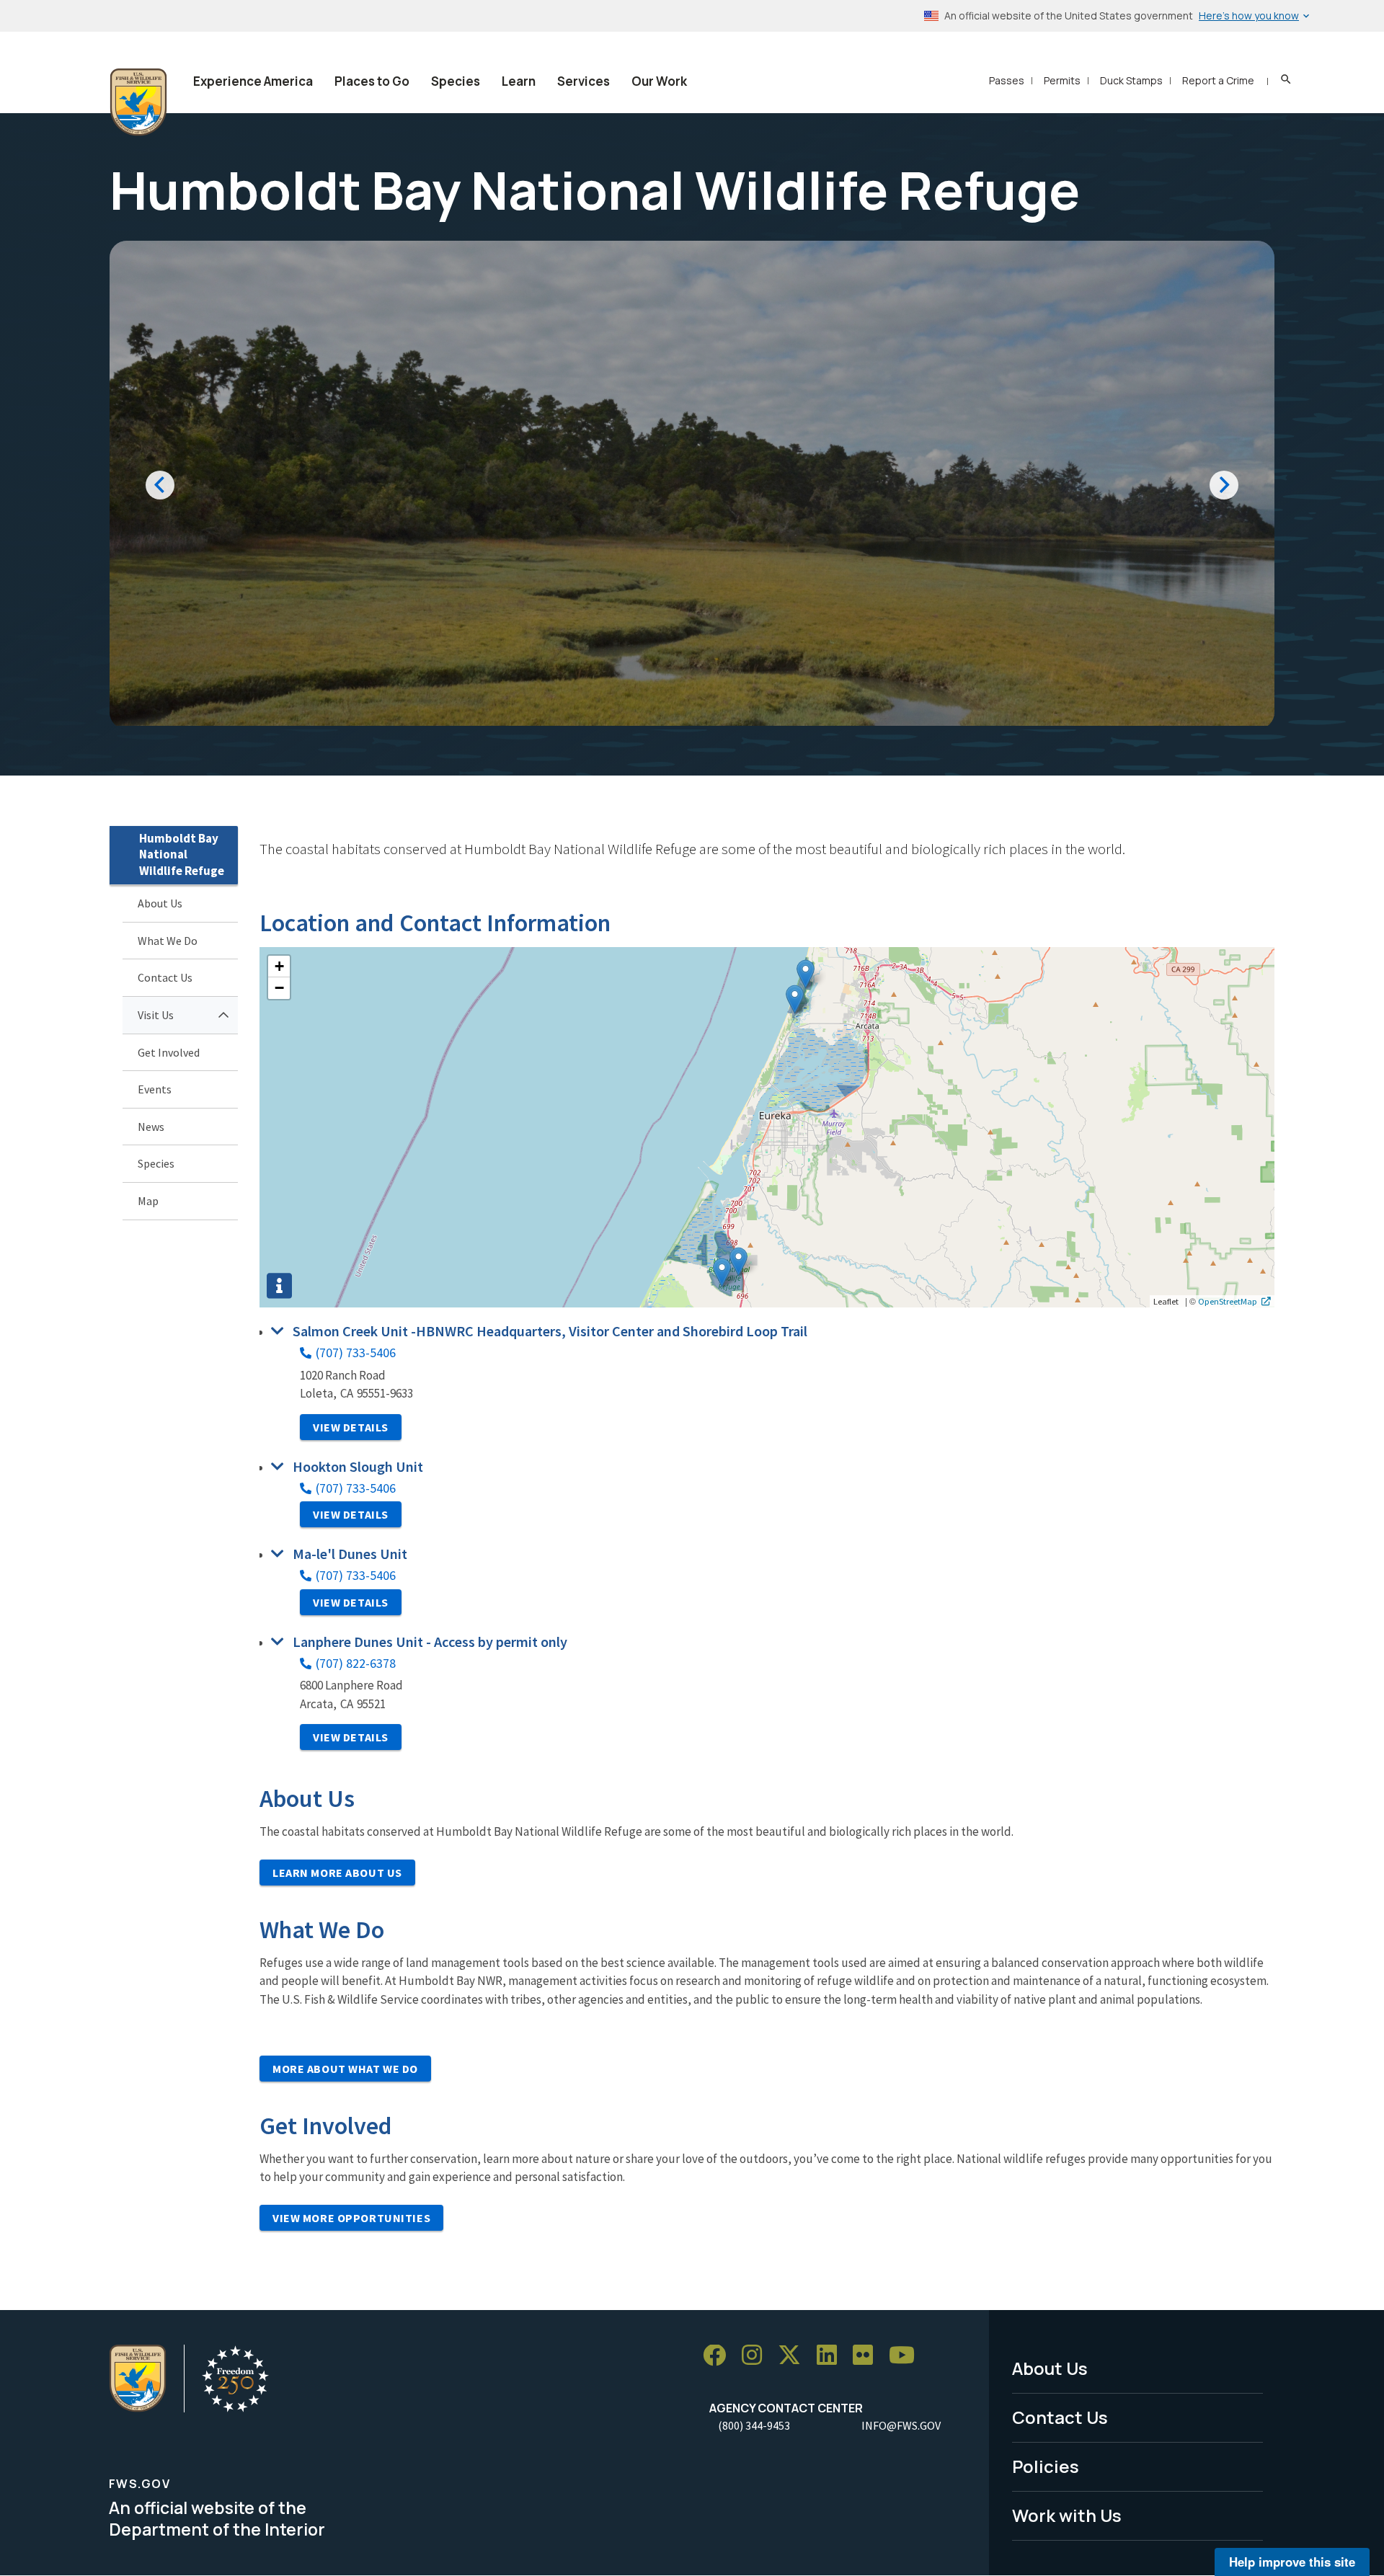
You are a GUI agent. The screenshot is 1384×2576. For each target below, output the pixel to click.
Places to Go (372, 81)
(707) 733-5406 (356, 1353)
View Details (351, 1427)
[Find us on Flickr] (868, 2356)
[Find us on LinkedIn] (832, 2356)
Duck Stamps (1131, 80)
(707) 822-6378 (356, 1663)
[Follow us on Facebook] (719, 2356)
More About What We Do (345, 2069)
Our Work (659, 81)
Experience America (253, 81)
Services (584, 81)
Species (456, 81)
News (151, 1127)
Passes (1007, 80)
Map (148, 1201)
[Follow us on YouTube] (907, 2356)
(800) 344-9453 (754, 2425)
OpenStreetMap (1228, 1301)
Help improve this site (1292, 2562)
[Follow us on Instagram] (757, 2356)
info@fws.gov (901, 2425)
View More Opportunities (351, 2218)
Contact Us (165, 977)
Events (155, 1089)
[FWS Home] (138, 102)
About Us (160, 903)
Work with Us (1067, 2515)
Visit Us (156, 1015)
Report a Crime (1218, 80)
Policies (1046, 2466)
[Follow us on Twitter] (794, 2356)
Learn (519, 81)
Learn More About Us (337, 1873)
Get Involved (169, 1052)
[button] (738, 1262)
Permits (1062, 80)
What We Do (168, 941)
